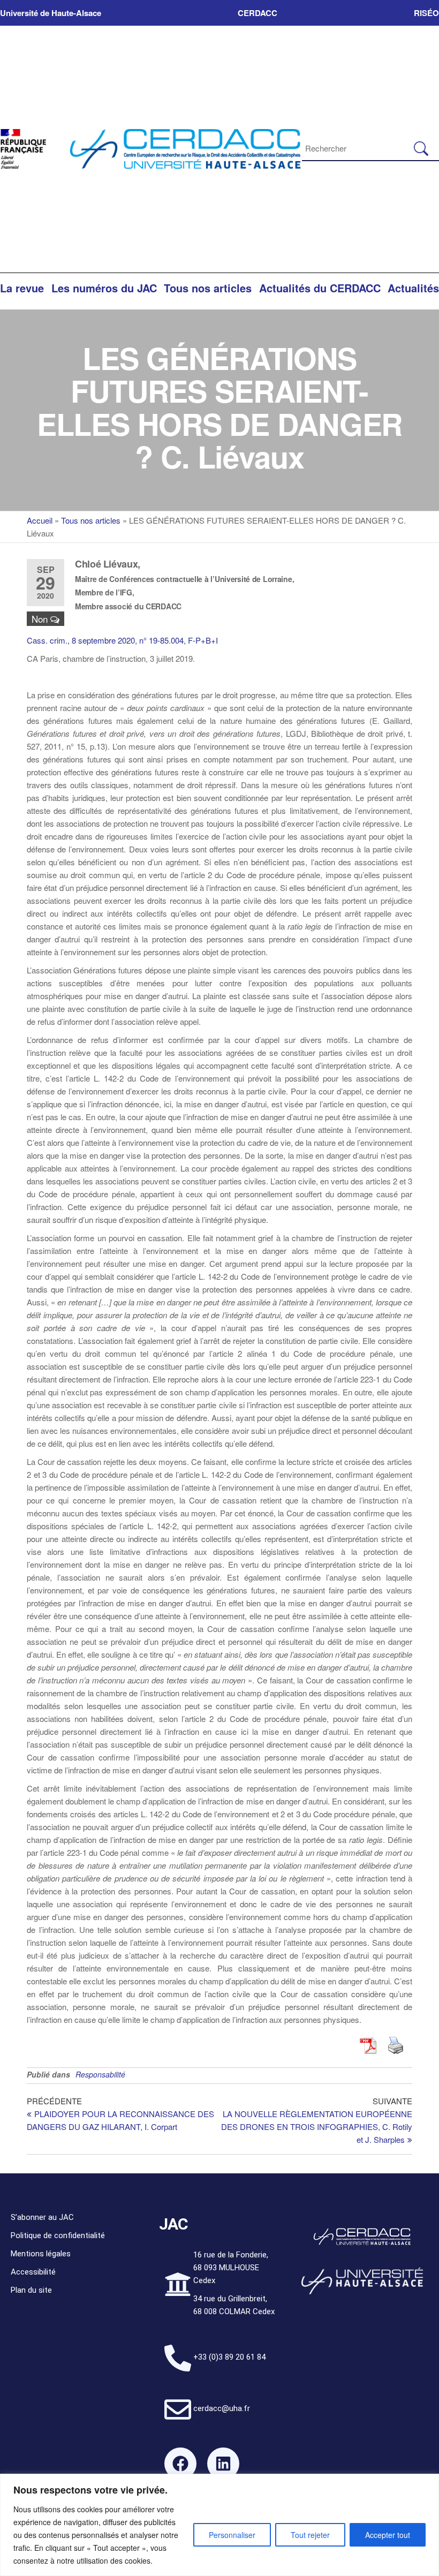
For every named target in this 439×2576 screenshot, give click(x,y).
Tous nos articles (208, 288)
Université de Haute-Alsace (51, 13)
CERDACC (258, 13)
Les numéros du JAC (104, 288)
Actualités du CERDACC (320, 288)
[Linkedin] (223, 2464)
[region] (219, 2525)
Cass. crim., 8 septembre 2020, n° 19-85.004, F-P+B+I (122, 640)
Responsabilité (100, 2074)
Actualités (413, 288)
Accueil (40, 520)
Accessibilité (33, 2272)
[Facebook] (180, 2464)
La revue (22, 288)
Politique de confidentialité (58, 2235)
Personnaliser (232, 2535)
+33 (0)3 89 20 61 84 (229, 2357)
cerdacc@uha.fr (222, 2408)
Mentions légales (41, 2254)
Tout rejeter (310, 2535)
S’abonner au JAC (42, 2217)
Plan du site (31, 2290)
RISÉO (426, 13)
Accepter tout (388, 2535)
